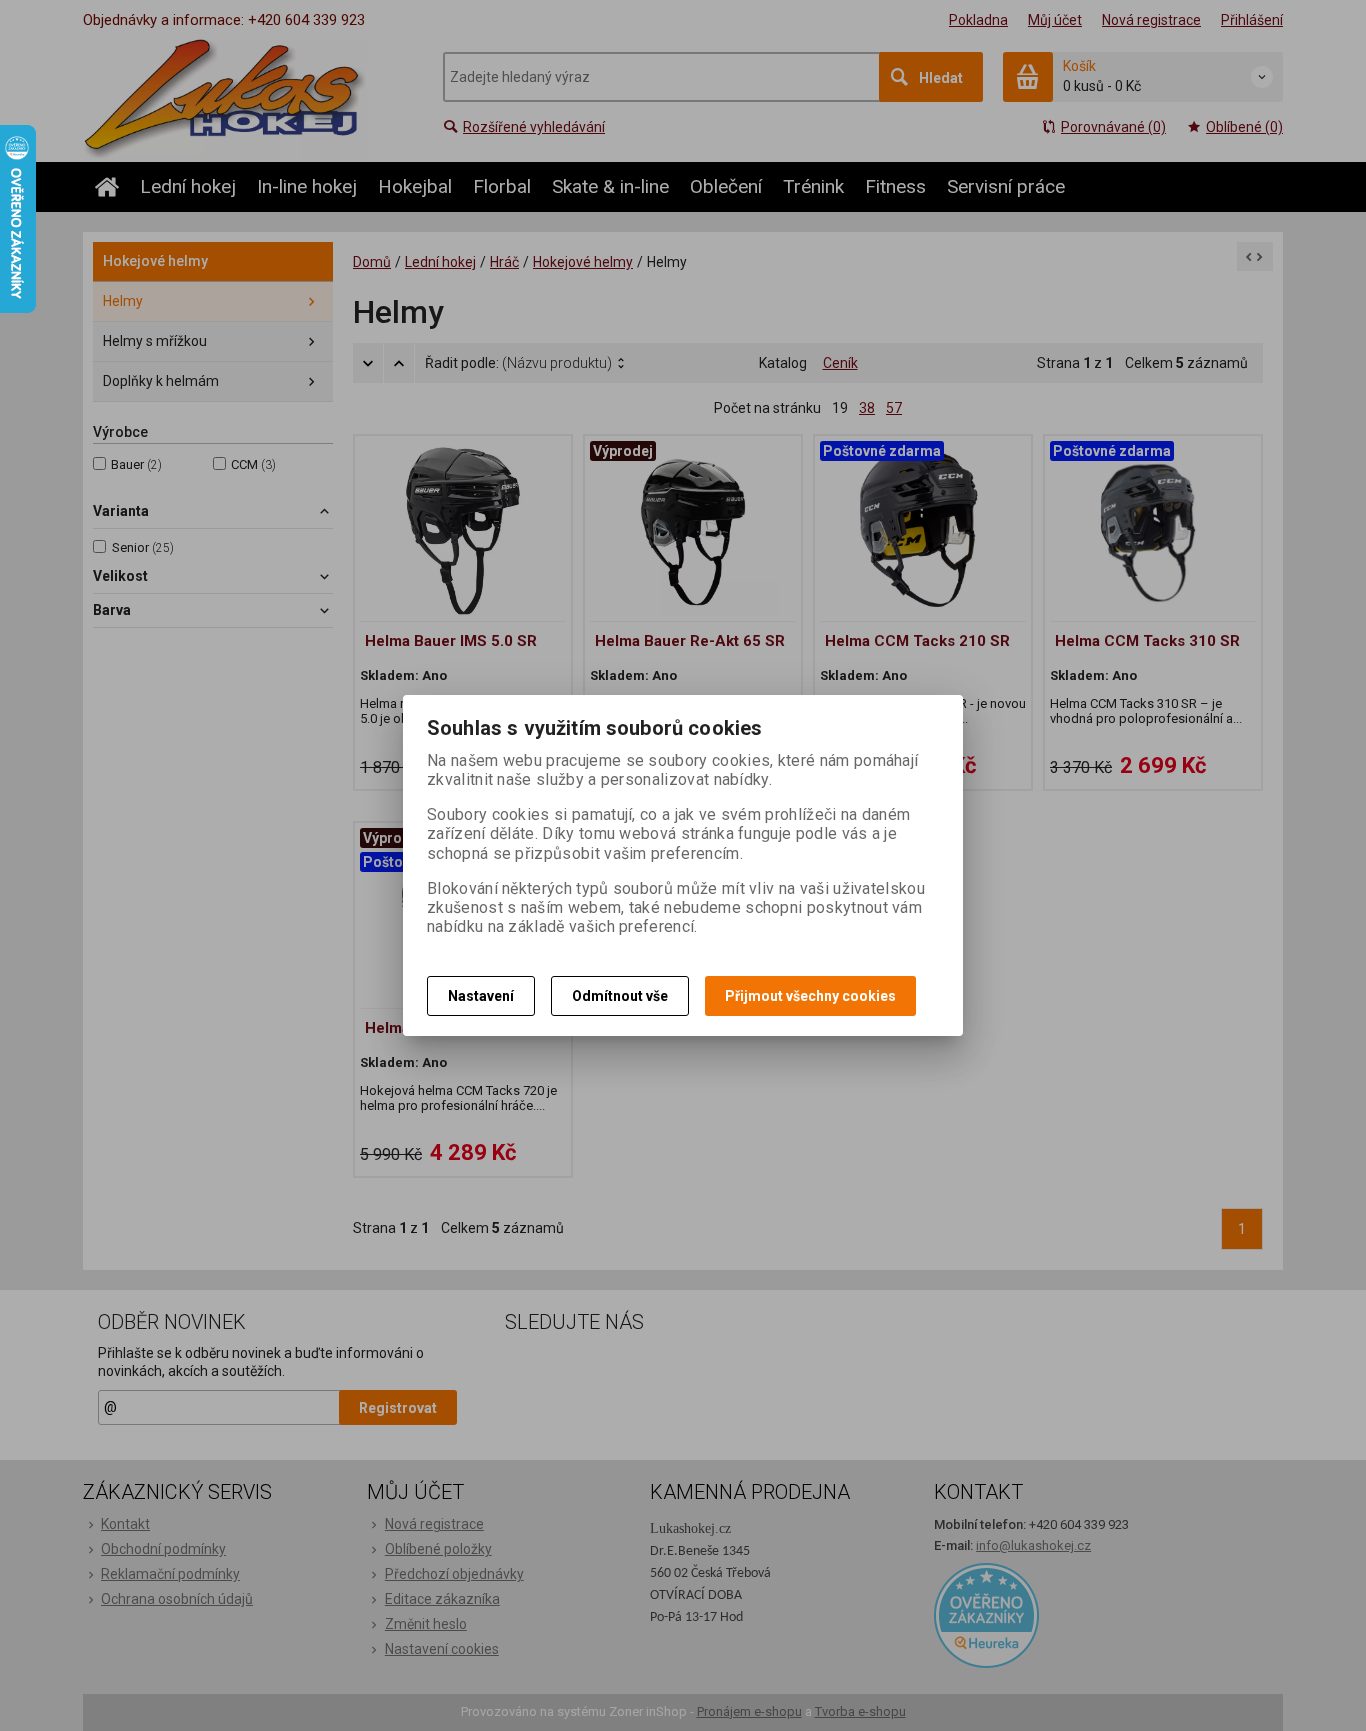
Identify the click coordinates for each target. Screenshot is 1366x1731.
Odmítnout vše (620, 996)
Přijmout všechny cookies (810, 996)
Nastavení (481, 996)
